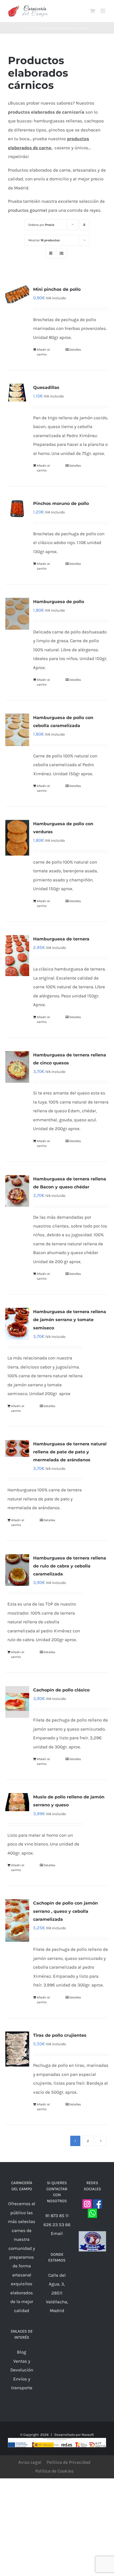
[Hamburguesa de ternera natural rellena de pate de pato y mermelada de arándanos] (17, 1449)
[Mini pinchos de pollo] (17, 294)
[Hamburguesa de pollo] (17, 614)
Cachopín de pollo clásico (61, 1690)
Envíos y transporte (22, 2383)
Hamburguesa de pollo (59, 602)
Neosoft (88, 2435)
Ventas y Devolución (22, 2365)
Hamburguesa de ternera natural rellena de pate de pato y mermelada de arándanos (70, 1452)
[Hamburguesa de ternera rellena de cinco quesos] (17, 1067)
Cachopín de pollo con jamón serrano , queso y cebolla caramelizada (65, 1911)
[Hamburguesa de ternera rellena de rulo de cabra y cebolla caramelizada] (17, 1570)
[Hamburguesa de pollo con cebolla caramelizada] (17, 730)
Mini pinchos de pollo (57, 289)
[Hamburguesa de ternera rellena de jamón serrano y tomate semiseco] (17, 1324)
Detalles (75, 350)
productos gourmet (28, 210)
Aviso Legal (30, 2462)
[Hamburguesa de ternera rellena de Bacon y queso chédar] (17, 1191)
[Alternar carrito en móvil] (93, 11)
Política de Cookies (54, 2471)
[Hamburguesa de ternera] (17, 956)
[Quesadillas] (17, 393)
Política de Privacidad (69, 2462)
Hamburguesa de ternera (61, 939)
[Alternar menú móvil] (103, 11)
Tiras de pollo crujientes (60, 2035)
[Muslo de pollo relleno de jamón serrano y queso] (17, 1802)
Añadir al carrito (43, 352)
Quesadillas (46, 387)
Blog (22, 2352)
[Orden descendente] (84, 225)
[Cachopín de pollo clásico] (17, 1702)
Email (57, 2233)
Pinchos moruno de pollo (61, 503)
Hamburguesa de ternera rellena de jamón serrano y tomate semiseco (70, 1320)
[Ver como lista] (61, 253)
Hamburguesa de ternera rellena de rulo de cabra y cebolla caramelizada (70, 1566)
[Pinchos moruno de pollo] (17, 509)
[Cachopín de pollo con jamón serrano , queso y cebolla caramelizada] (17, 1920)
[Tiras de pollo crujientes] (17, 2049)
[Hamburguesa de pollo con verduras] (17, 838)
